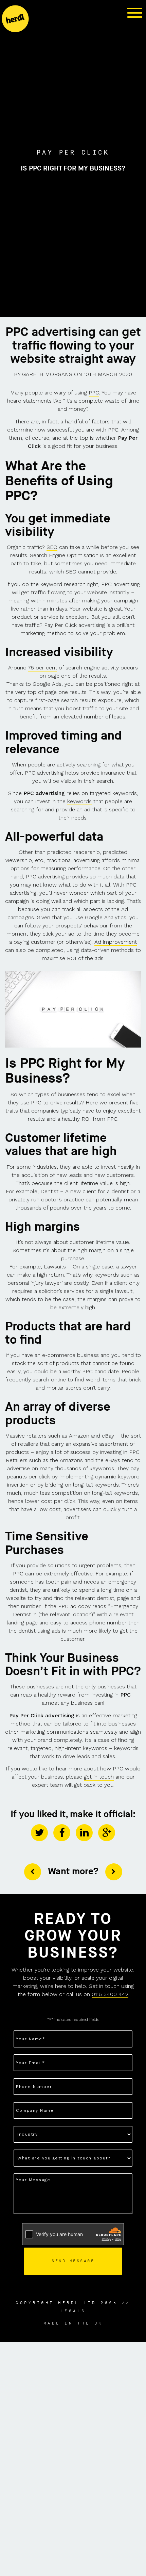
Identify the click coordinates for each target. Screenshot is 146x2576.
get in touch (99, 1777)
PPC (94, 393)
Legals (73, 2311)
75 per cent (42, 668)
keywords (79, 801)
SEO (52, 547)
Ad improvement (116, 942)
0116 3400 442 (110, 1994)
